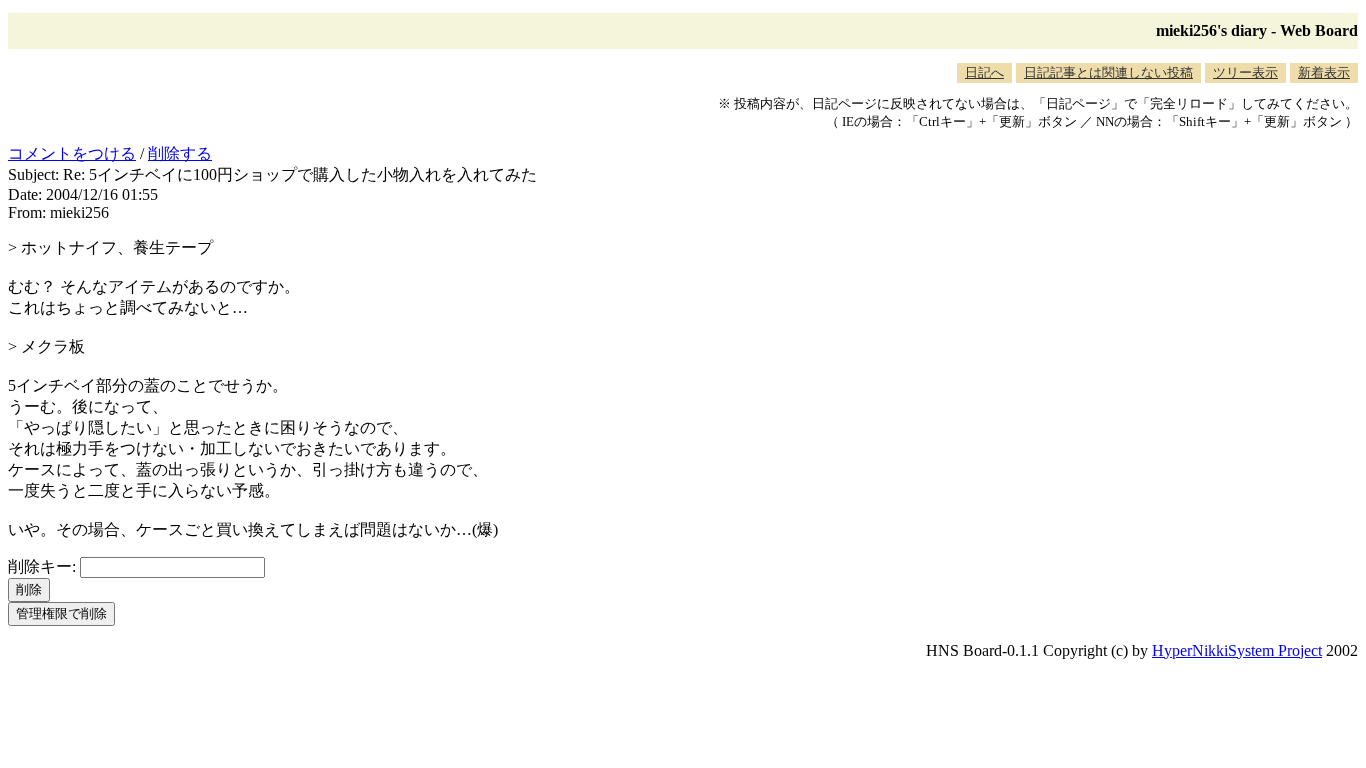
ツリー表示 (1245, 72)
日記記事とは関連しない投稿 (1108, 72)
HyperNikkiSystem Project (1237, 650)
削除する (180, 153)
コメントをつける (72, 153)
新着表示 (1324, 72)
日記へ (984, 72)
